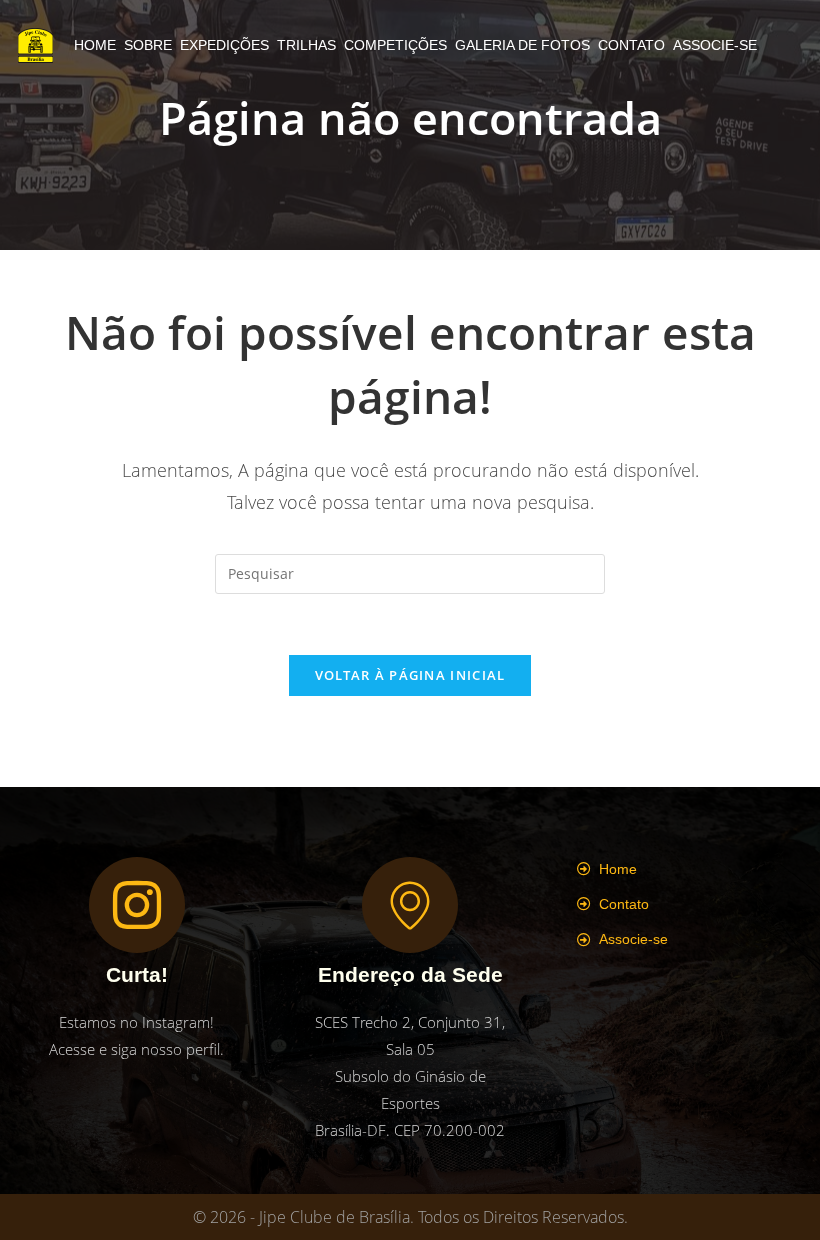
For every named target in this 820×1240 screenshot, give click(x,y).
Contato (631, 45)
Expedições (224, 45)
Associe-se (715, 45)
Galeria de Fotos (522, 45)
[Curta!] (137, 905)
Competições (395, 45)
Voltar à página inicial (410, 675)
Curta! (137, 974)
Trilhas (306, 45)
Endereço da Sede (410, 974)
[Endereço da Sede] (410, 905)
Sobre (148, 45)
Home (95, 45)
